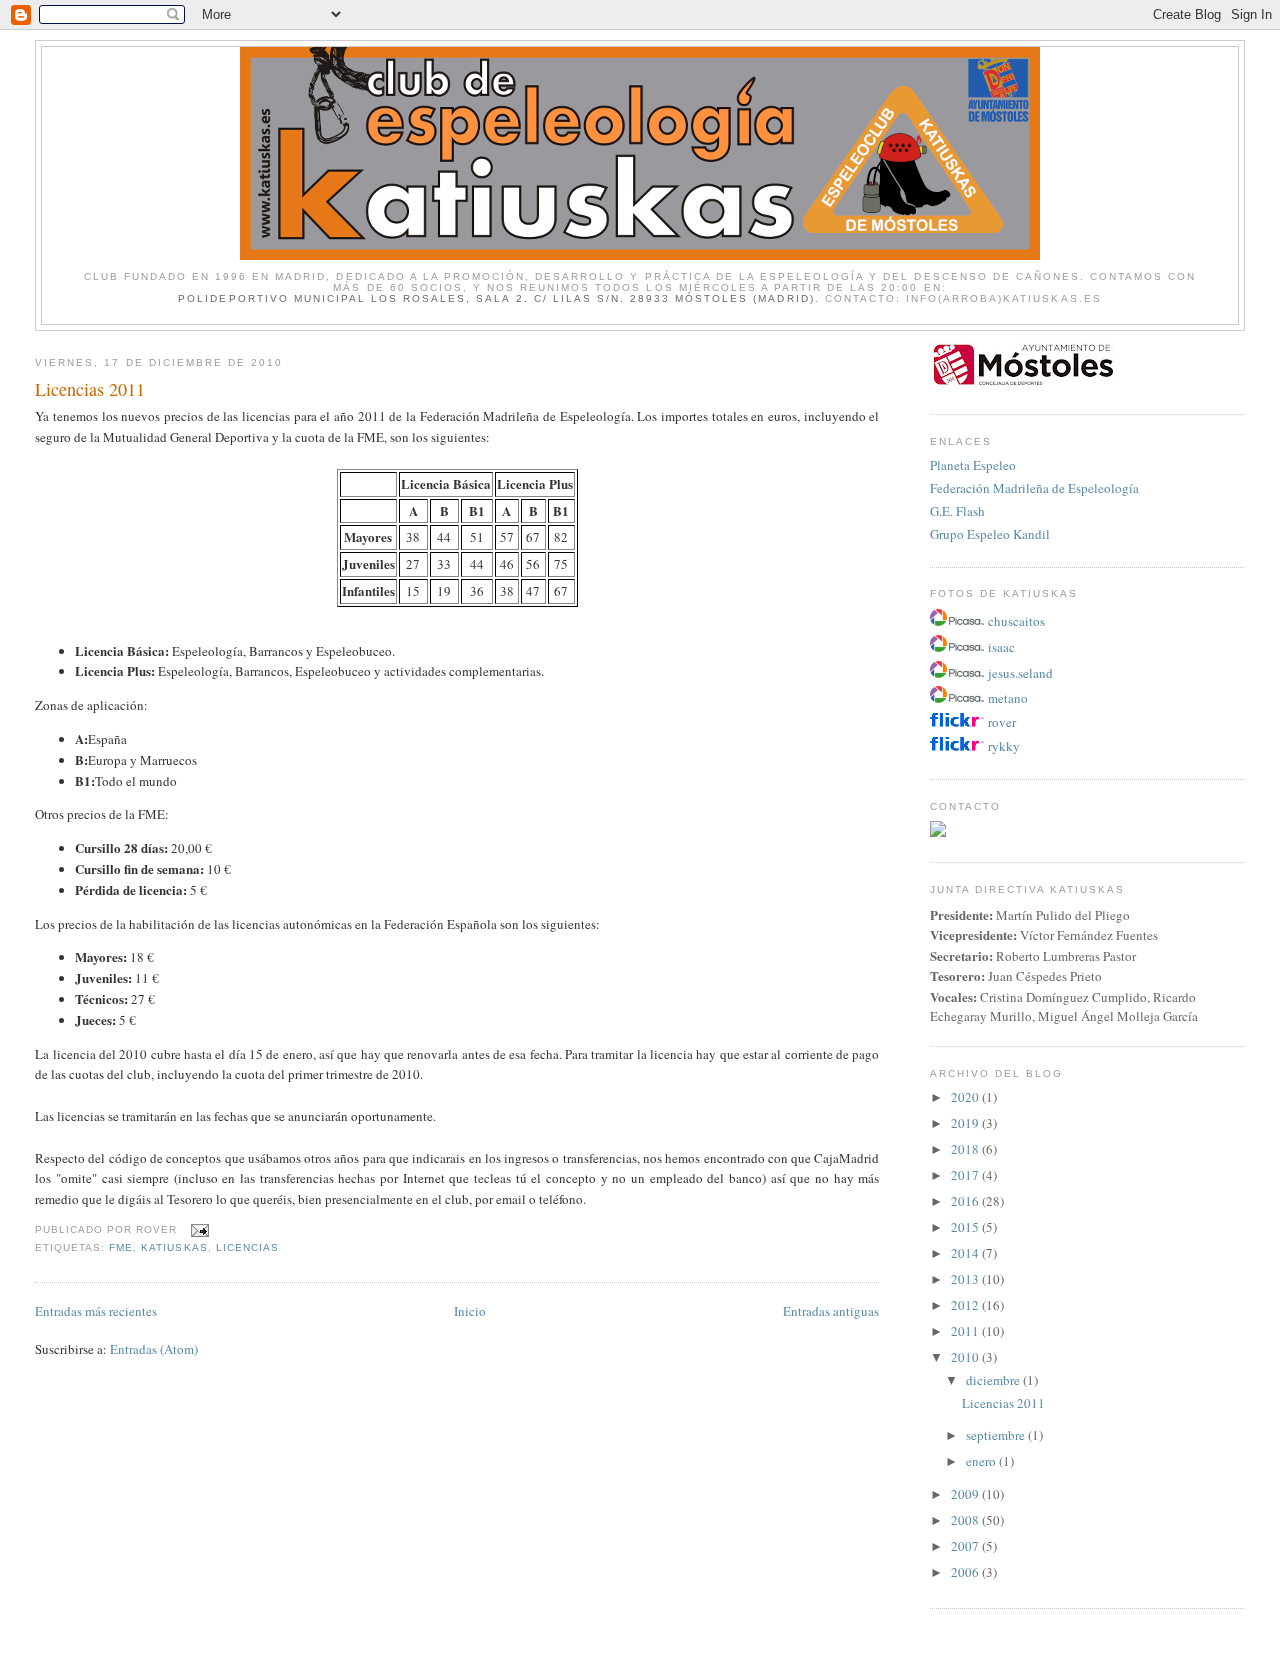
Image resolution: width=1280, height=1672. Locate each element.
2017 (966, 1175)
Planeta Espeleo (973, 465)
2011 (966, 1331)
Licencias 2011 (90, 389)
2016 (966, 1201)
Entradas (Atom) (154, 1349)
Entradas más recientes (96, 1311)
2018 (966, 1149)
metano (1008, 698)
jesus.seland (1020, 673)
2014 (966, 1253)
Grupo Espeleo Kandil (990, 534)
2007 (966, 1546)
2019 (966, 1123)
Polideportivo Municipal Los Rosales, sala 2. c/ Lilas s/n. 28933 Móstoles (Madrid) (496, 298)
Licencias (247, 1247)
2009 (966, 1494)
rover (1002, 722)
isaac (1001, 647)
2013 (966, 1279)
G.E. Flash (957, 511)
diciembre (994, 1380)
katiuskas (174, 1247)
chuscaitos (1016, 621)
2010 (966, 1357)
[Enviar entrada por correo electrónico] (196, 1229)
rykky (1004, 746)
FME (121, 1247)
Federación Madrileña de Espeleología (1034, 488)
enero (982, 1461)
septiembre (997, 1435)
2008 (966, 1520)
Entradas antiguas (831, 1311)
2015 (966, 1227)
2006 (966, 1572)
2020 (966, 1097)
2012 (966, 1305)
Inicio (470, 1311)
